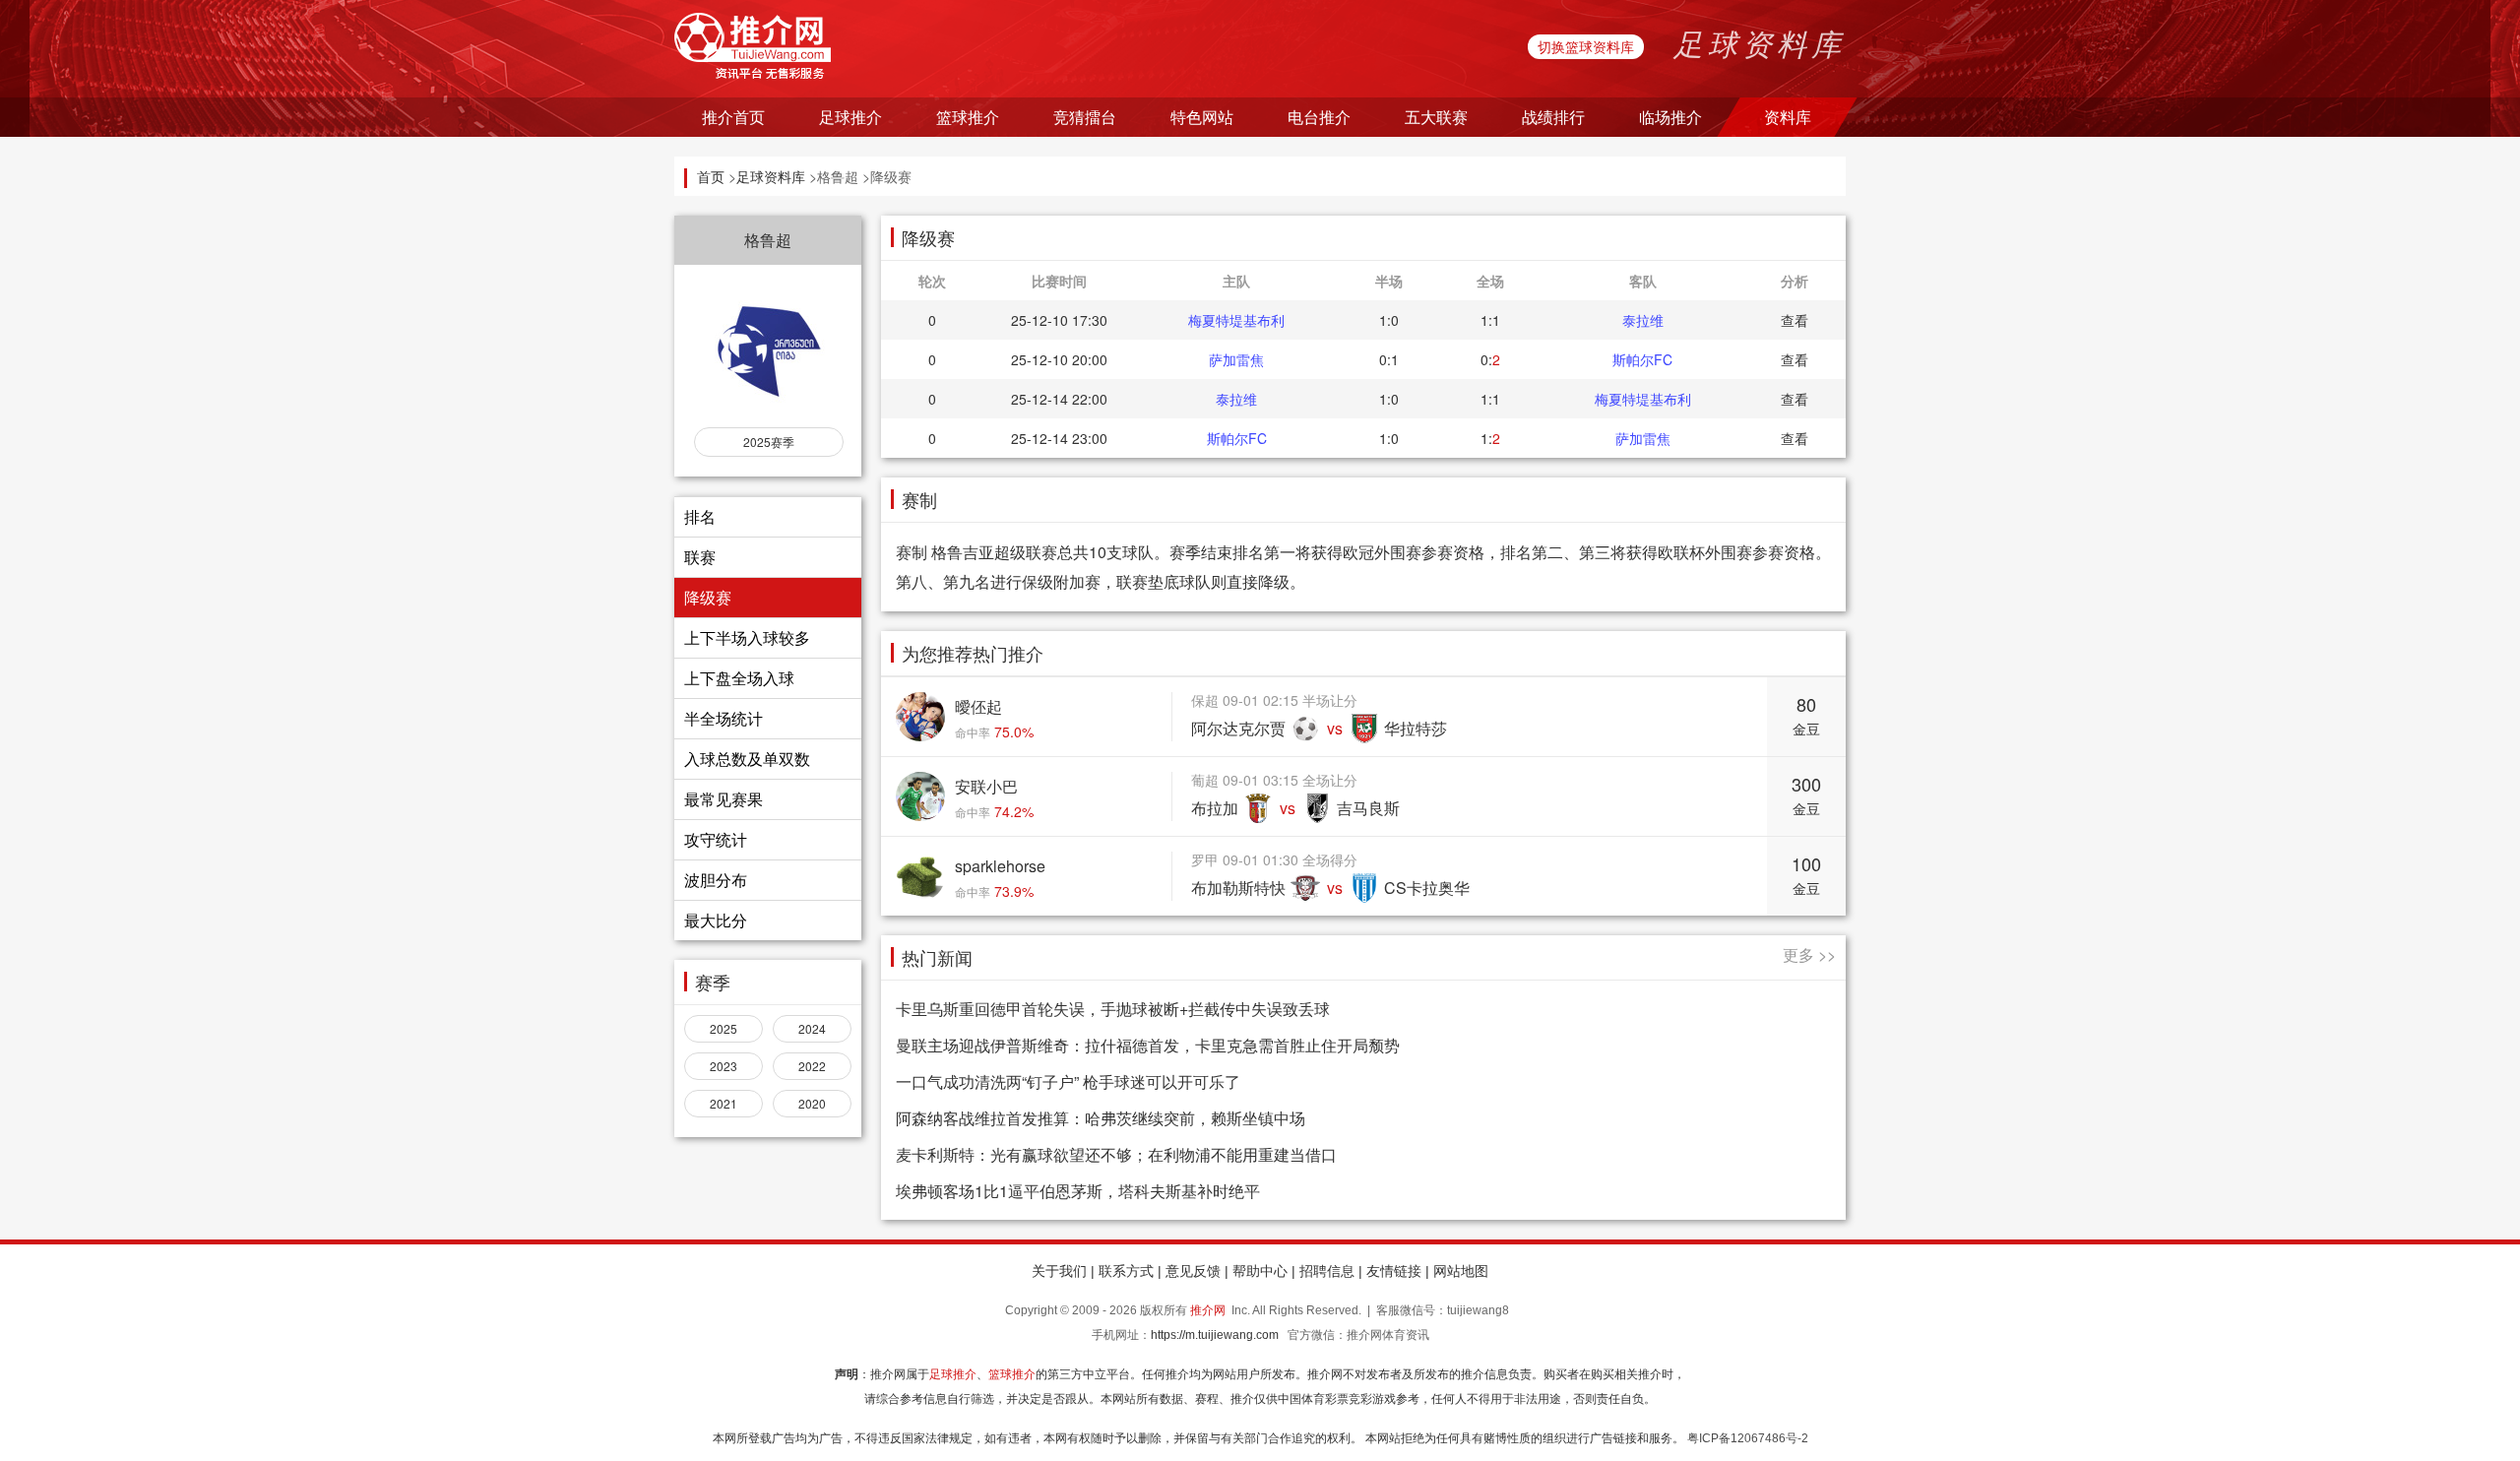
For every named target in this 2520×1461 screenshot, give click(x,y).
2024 (812, 1028)
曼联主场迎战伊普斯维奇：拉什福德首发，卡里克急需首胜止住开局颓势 (1148, 1045)
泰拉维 (1643, 320)
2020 (812, 1103)
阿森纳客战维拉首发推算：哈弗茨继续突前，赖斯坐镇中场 (1101, 1118)
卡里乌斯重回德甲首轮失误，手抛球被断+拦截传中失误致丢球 (1113, 1009)
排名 (700, 516)
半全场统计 (724, 718)
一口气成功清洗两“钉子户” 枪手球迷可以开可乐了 (1068, 1081)
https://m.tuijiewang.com (1215, 1335)
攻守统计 (716, 839)
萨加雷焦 (1236, 359)
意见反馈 (1193, 1271)
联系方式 (1126, 1271)
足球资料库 (771, 176)
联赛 (700, 557)
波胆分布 (716, 880)
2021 (724, 1103)
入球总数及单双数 (747, 759)
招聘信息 (1327, 1271)
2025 (724, 1028)
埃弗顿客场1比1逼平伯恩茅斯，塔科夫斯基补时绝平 (1078, 1191)
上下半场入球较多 (747, 637)
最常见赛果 (724, 799)
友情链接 (1394, 1271)
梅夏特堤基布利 (1236, 320)
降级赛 (708, 597)
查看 (1795, 320)
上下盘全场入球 (739, 678)
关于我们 (1059, 1271)
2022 (812, 1066)
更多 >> (1809, 954)
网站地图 (1461, 1271)
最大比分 (716, 920)
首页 (711, 176)
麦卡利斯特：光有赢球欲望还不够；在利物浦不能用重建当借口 (1116, 1154)
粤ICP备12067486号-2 (1748, 1438)
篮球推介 (1012, 1374)
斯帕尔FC (1642, 359)
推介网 (1208, 1310)
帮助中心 (1260, 1271)
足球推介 (953, 1374)
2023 (724, 1066)
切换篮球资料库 (1586, 46)
